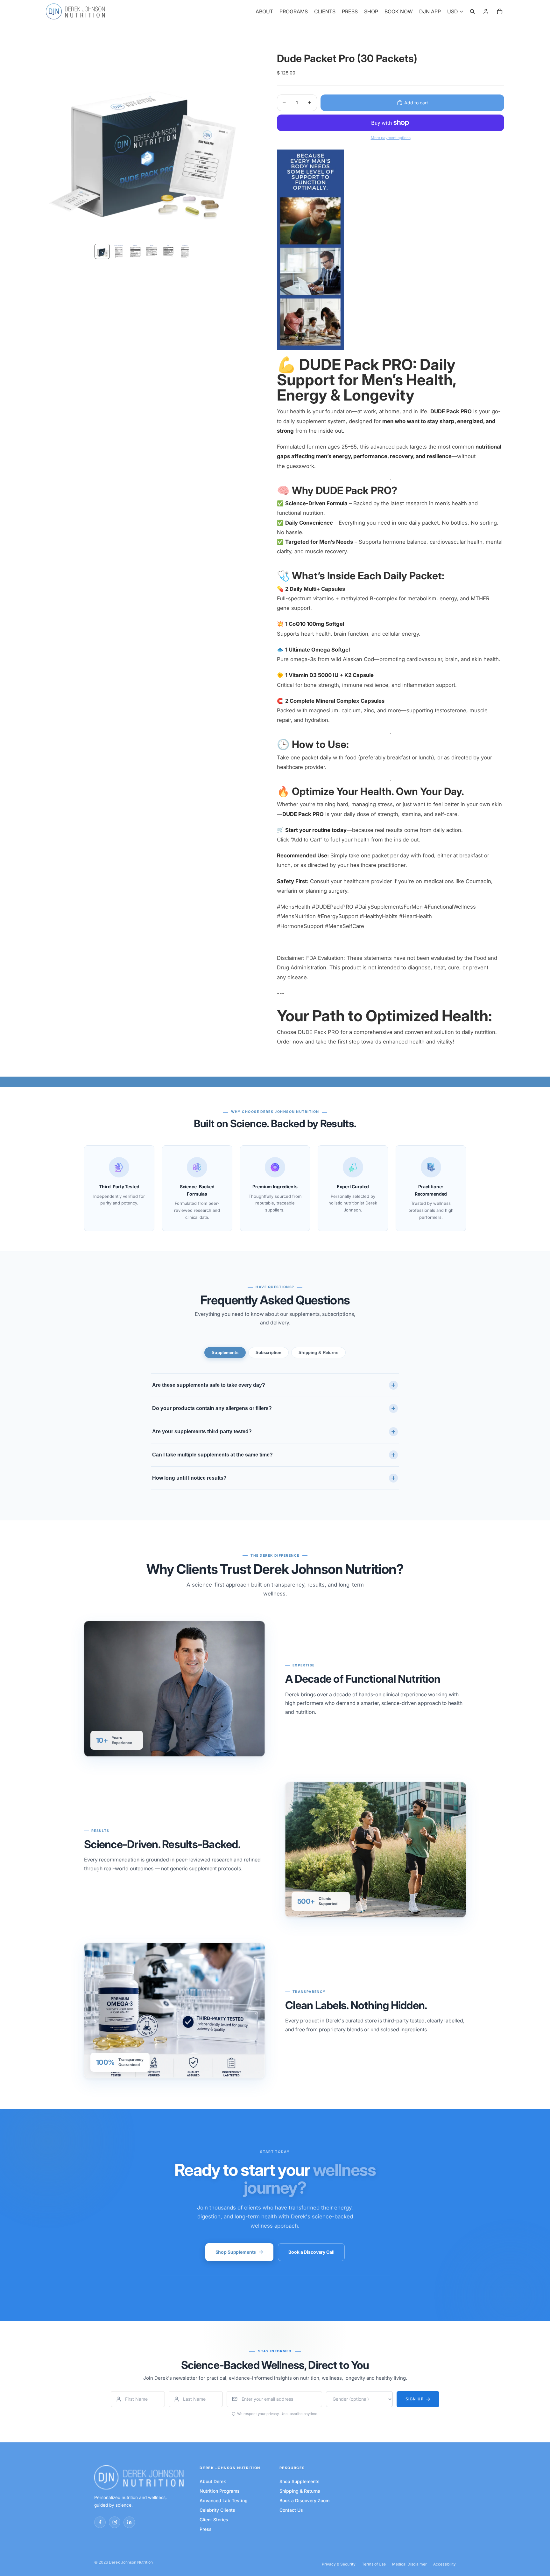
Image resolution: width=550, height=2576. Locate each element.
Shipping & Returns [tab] (318, 1353)
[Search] (472, 11)
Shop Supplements (236, 2252)
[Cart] (500, 11)
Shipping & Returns (300, 2491)
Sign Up (415, 2399)
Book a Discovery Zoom (304, 2500)
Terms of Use (374, 2564)
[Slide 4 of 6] (152, 251)
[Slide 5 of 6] (168, 251)
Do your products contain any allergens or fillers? (212, 1408)
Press (206, 2529)
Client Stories (214, 2520)
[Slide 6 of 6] (185, 251)
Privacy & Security (339, 2564)
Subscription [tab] (269, 1353)
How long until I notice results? (189, 1478)
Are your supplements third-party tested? (202, 1431)
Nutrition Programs (220, 2491)
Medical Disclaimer (409, 2564)
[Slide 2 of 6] (119, 251)
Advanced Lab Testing (224, 2500)
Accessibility (444, 2564)
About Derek (213, 2481)
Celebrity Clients (217, 2510)
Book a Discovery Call (311, 2252)
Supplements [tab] (225, 1353)
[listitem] (100, 2522)
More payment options (391, 138)
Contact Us (291, 2510)
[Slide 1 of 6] (102, 251)
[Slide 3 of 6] (135, 251)
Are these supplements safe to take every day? (209, 1385)
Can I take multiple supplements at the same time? (212, 1455)
